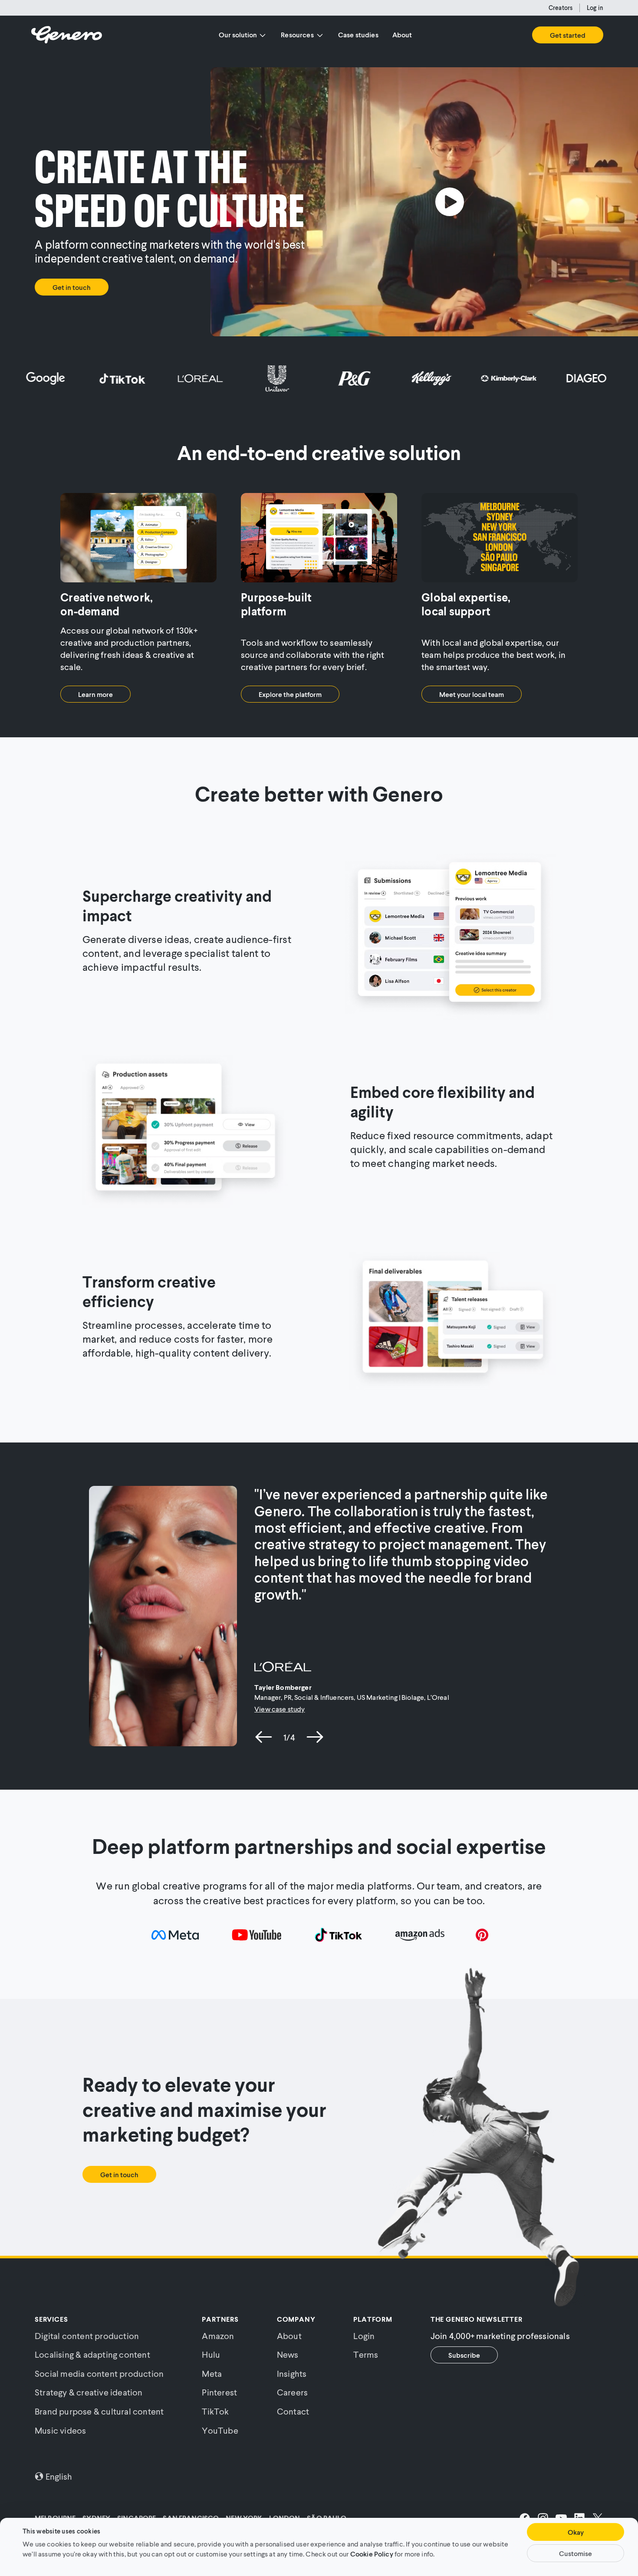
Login (364, 2336)
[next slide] (315, 1737)
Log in (595, 8)
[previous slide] (264, 1737)
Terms (366, 2354)
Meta (212, 2373)
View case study (280, 1709)
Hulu (211, 2354)
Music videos (60, 2430)
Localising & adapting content (92, 2354)
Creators (561, 8)
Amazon (218, 2336)
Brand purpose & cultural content (99, 2411)
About (402, 34)
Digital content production (87, 2336)
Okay (576, 2532)
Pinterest (219, 2392)
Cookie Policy (372, 2553)
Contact (293, 2411)
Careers (292, 2392)
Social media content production (99, 2373)
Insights (292, 2373)
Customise (576, 2553)
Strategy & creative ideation (89, 2392)
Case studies (358, 34)
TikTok (215, 2411)
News (288, 2354)
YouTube (220, 2430)
